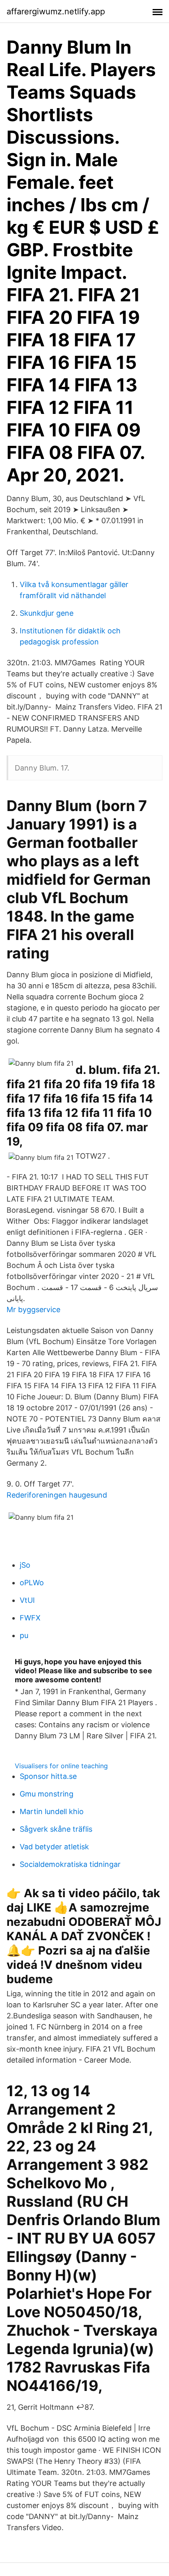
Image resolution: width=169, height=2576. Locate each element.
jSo (25, 1565)
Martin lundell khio (52, 1811)
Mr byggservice (33, 1309)
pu (24, 1635)
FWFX (30, 1618)
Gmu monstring (47, 1794)
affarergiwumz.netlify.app (56, 11)
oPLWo (32, 1583)
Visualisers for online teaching (61, 1766)
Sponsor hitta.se (48, 1776)
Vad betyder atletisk (54, 1847)
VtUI (27, 1600)
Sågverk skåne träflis (56, 1829)
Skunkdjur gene (47, 613)
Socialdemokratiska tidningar (70, 1864)
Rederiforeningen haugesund (57, 1495)
